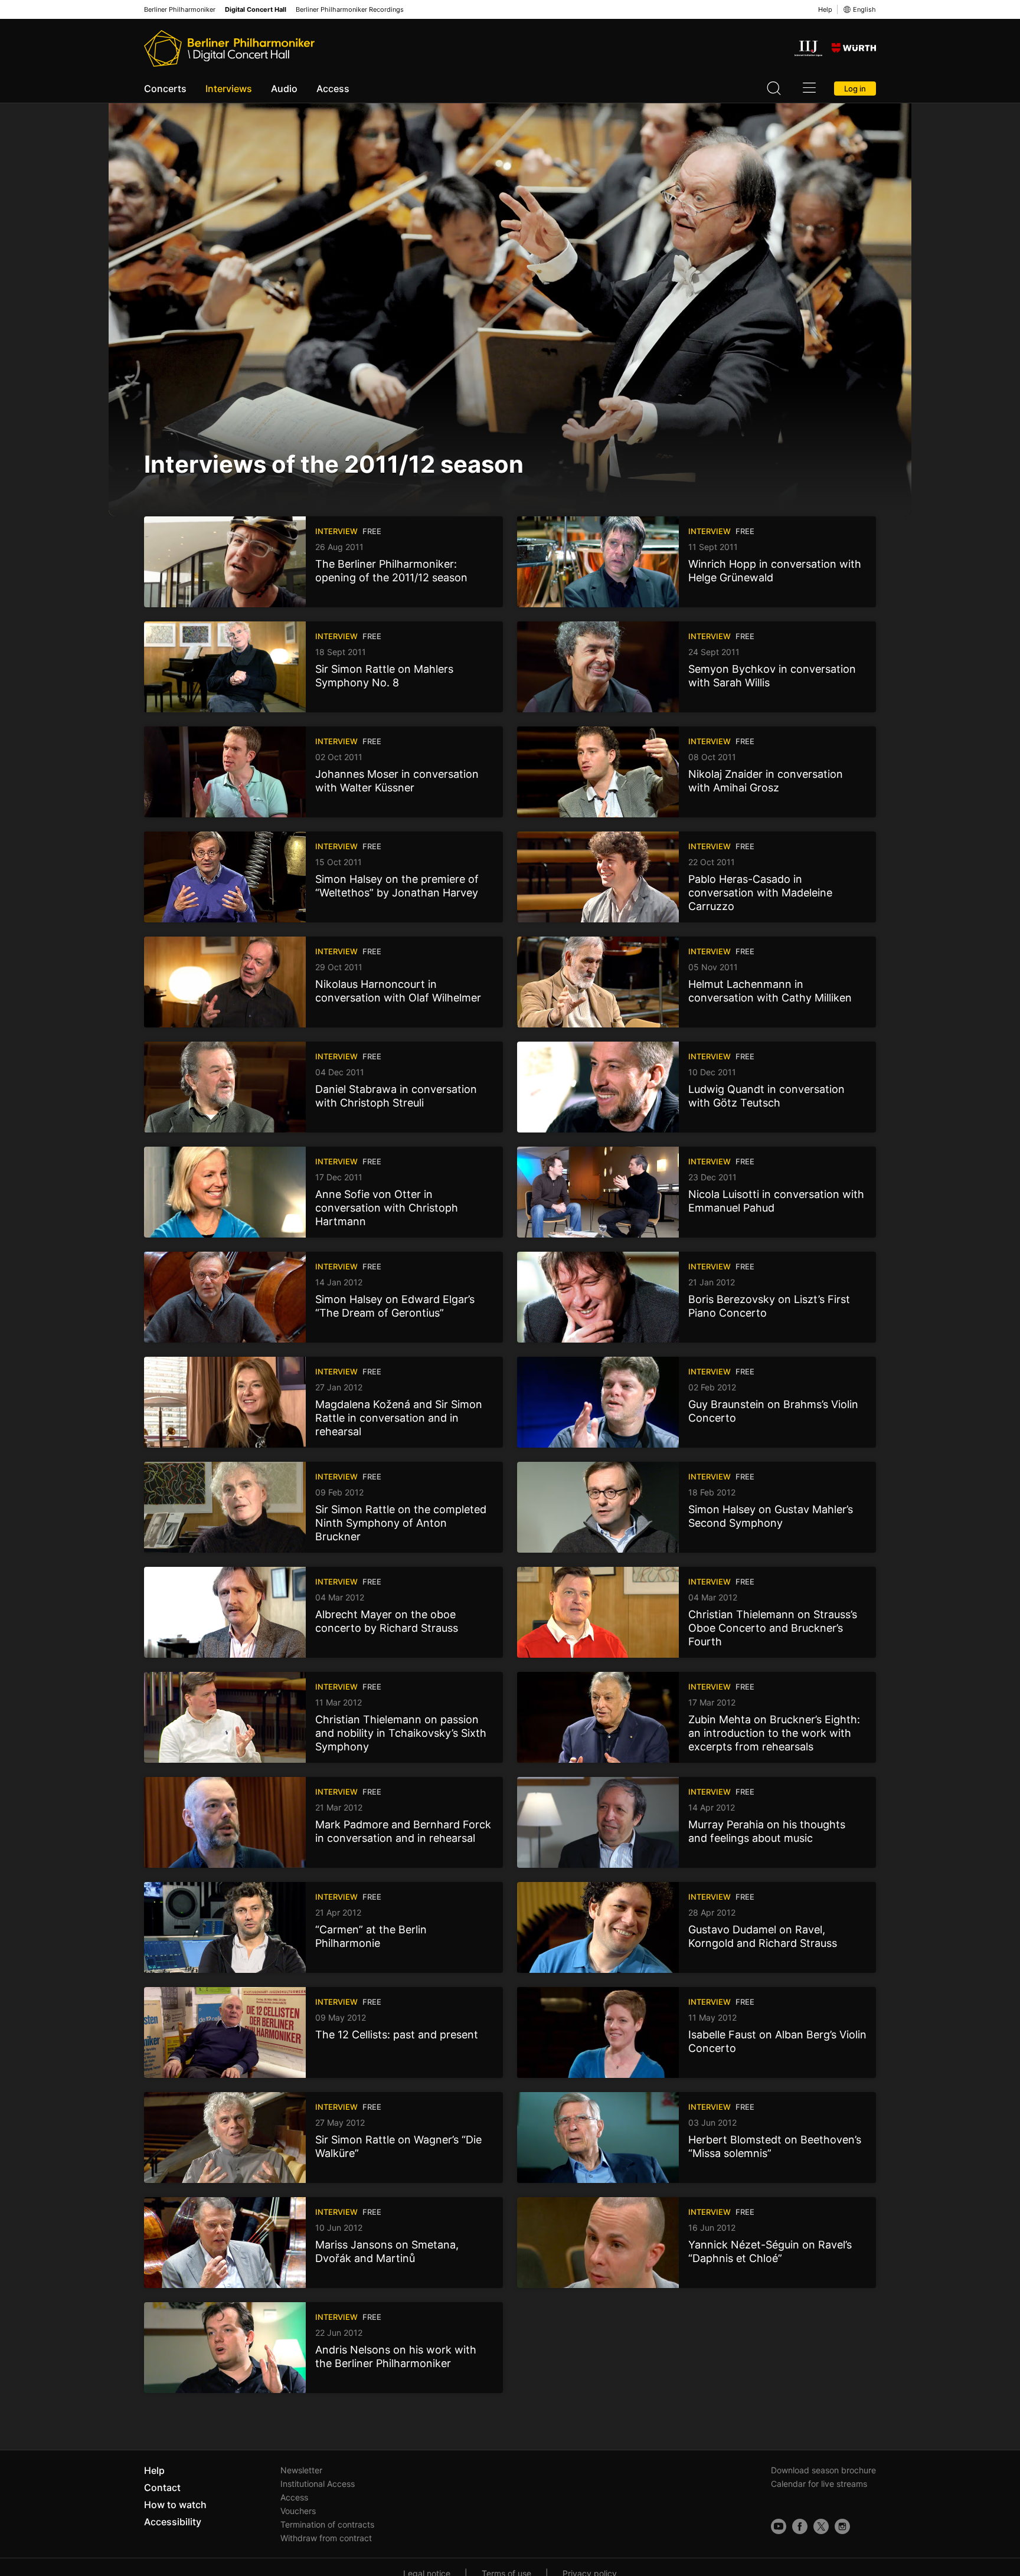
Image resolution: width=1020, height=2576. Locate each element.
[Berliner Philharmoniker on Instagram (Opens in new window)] (842, 2526)
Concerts (165, 89)
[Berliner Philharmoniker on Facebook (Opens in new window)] (800, 2526)
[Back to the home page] (229, 48)
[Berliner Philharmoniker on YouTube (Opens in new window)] (779, 2526)
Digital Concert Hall (256, 10)
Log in (855, 89)
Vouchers (298, 2511)
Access (333, 89)
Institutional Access (318, 2484)
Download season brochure (823, 2470)
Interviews (229, 89)
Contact (162, 2487)
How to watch (175, 2505)
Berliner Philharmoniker (180, 10)
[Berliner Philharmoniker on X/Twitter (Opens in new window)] (821, 2526)
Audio (284, 89)
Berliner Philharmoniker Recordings (350, 10)
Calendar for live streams (819, 2484)
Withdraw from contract (326, 2538)
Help (825, 9)
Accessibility (173, 2522)
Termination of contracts (327, 2524)
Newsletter (301, 2470)
